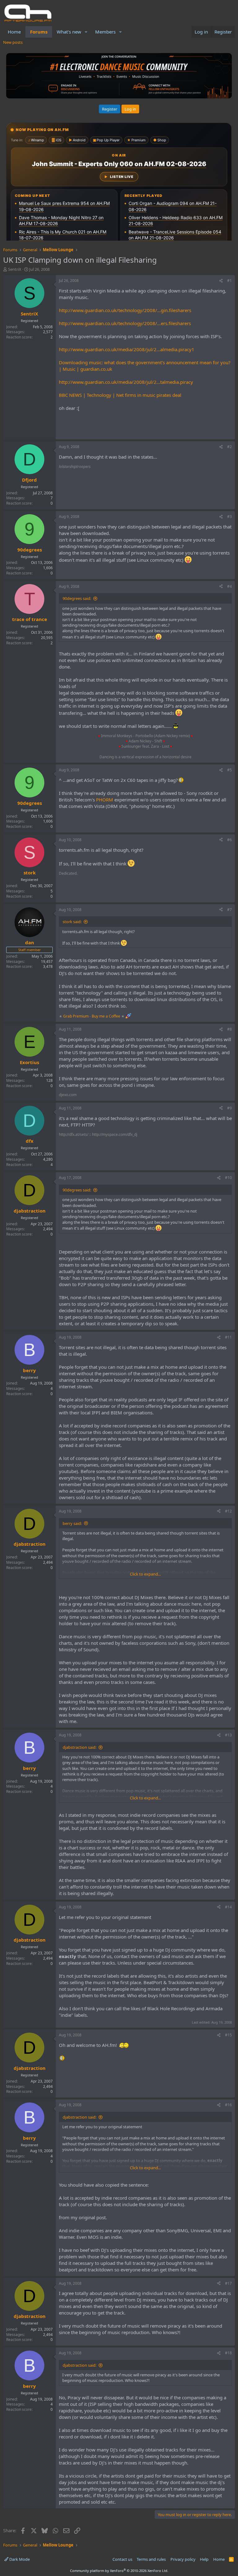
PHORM (105, 800)
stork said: (72, 922)
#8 (229, 1029)
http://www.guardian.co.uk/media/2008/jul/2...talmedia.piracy (126, 382)
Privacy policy (183, 2559)
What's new (69, 32)
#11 (228, 1337)
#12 (228, 1511)
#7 (229, 910)
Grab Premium (76, 1016)
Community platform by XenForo (119, 2571)
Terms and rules (151, 2559)
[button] (86, 32)
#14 (228, 1907)
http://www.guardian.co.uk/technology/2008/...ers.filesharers (125, 323)
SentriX (15, 269)
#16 (228, 2105)
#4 (229, 586)
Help (204, 2559)
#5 (229, 770)
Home (14, 32)
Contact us (122, 2559)
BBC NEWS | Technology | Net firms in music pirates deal (120, 395)
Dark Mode (19, 2559)
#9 (229, 1108)
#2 (229, 447)
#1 (229, 281)
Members (105, 32)
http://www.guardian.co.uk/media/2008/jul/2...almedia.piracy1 (127, 349)
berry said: (72, 1523)
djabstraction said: (79, 1747)
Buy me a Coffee (106, 1016)
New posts (13, 42)
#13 (228, 1735)
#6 (229, 840)
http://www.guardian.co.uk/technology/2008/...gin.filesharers (125, 310)
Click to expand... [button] (145, 1574)
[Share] (221, 281)
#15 (228, 2035)
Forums (39, 32)
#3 (229, 517)
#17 (228, 2283)
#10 (228, 1178)
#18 (228, 2353)
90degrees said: (77, 598)
